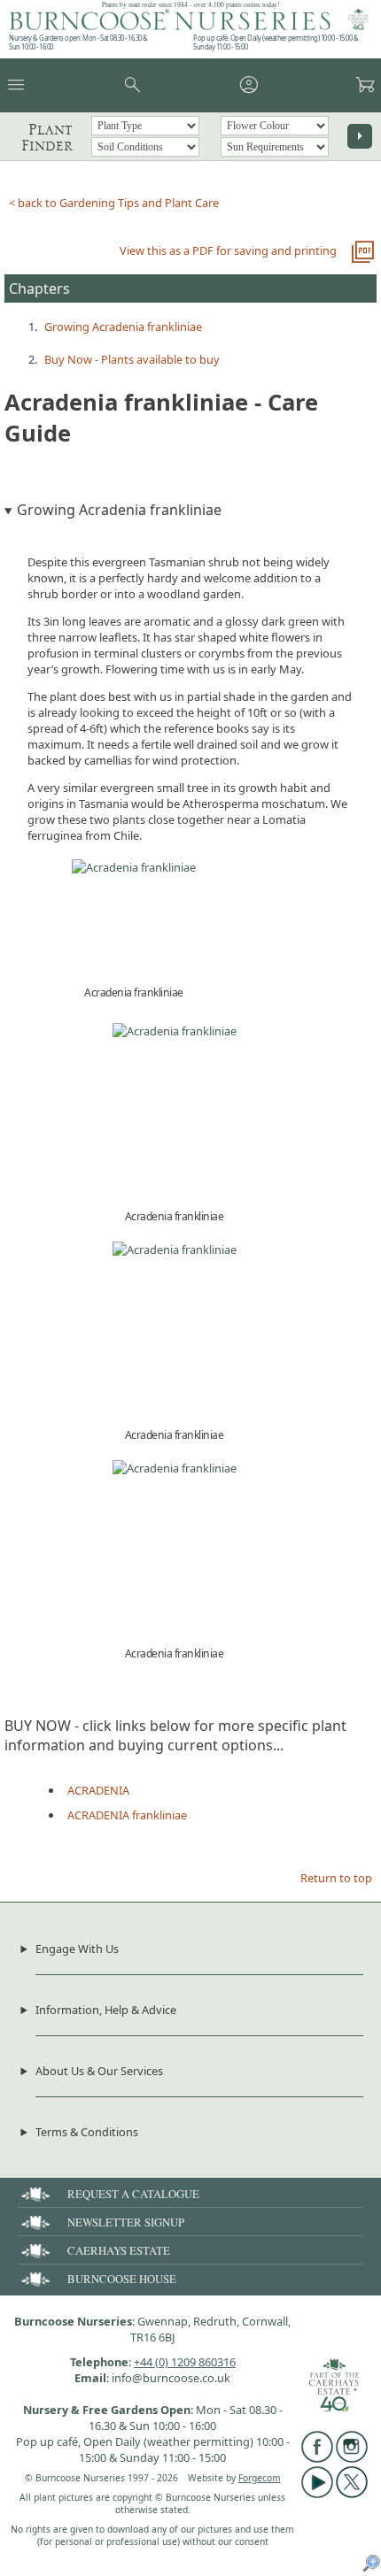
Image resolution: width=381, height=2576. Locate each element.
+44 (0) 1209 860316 (185, 2362)
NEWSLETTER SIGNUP (126, 2222)
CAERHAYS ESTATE (119, 2250)
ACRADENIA (98, 1790)
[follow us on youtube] (317, 2494)
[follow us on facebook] (317, 2458)
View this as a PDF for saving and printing (228, 250)
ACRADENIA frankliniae (127, 1815)
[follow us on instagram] (352, 2458)
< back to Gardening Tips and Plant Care (114, 203)
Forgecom (260, 2478)
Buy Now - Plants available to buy (132, 359)
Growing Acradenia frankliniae (123, 327)
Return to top (336, 1878)
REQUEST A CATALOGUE (133, 2194)
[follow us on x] (352, 2494)
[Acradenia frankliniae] (134, 867)
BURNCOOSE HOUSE (122, 2279)
